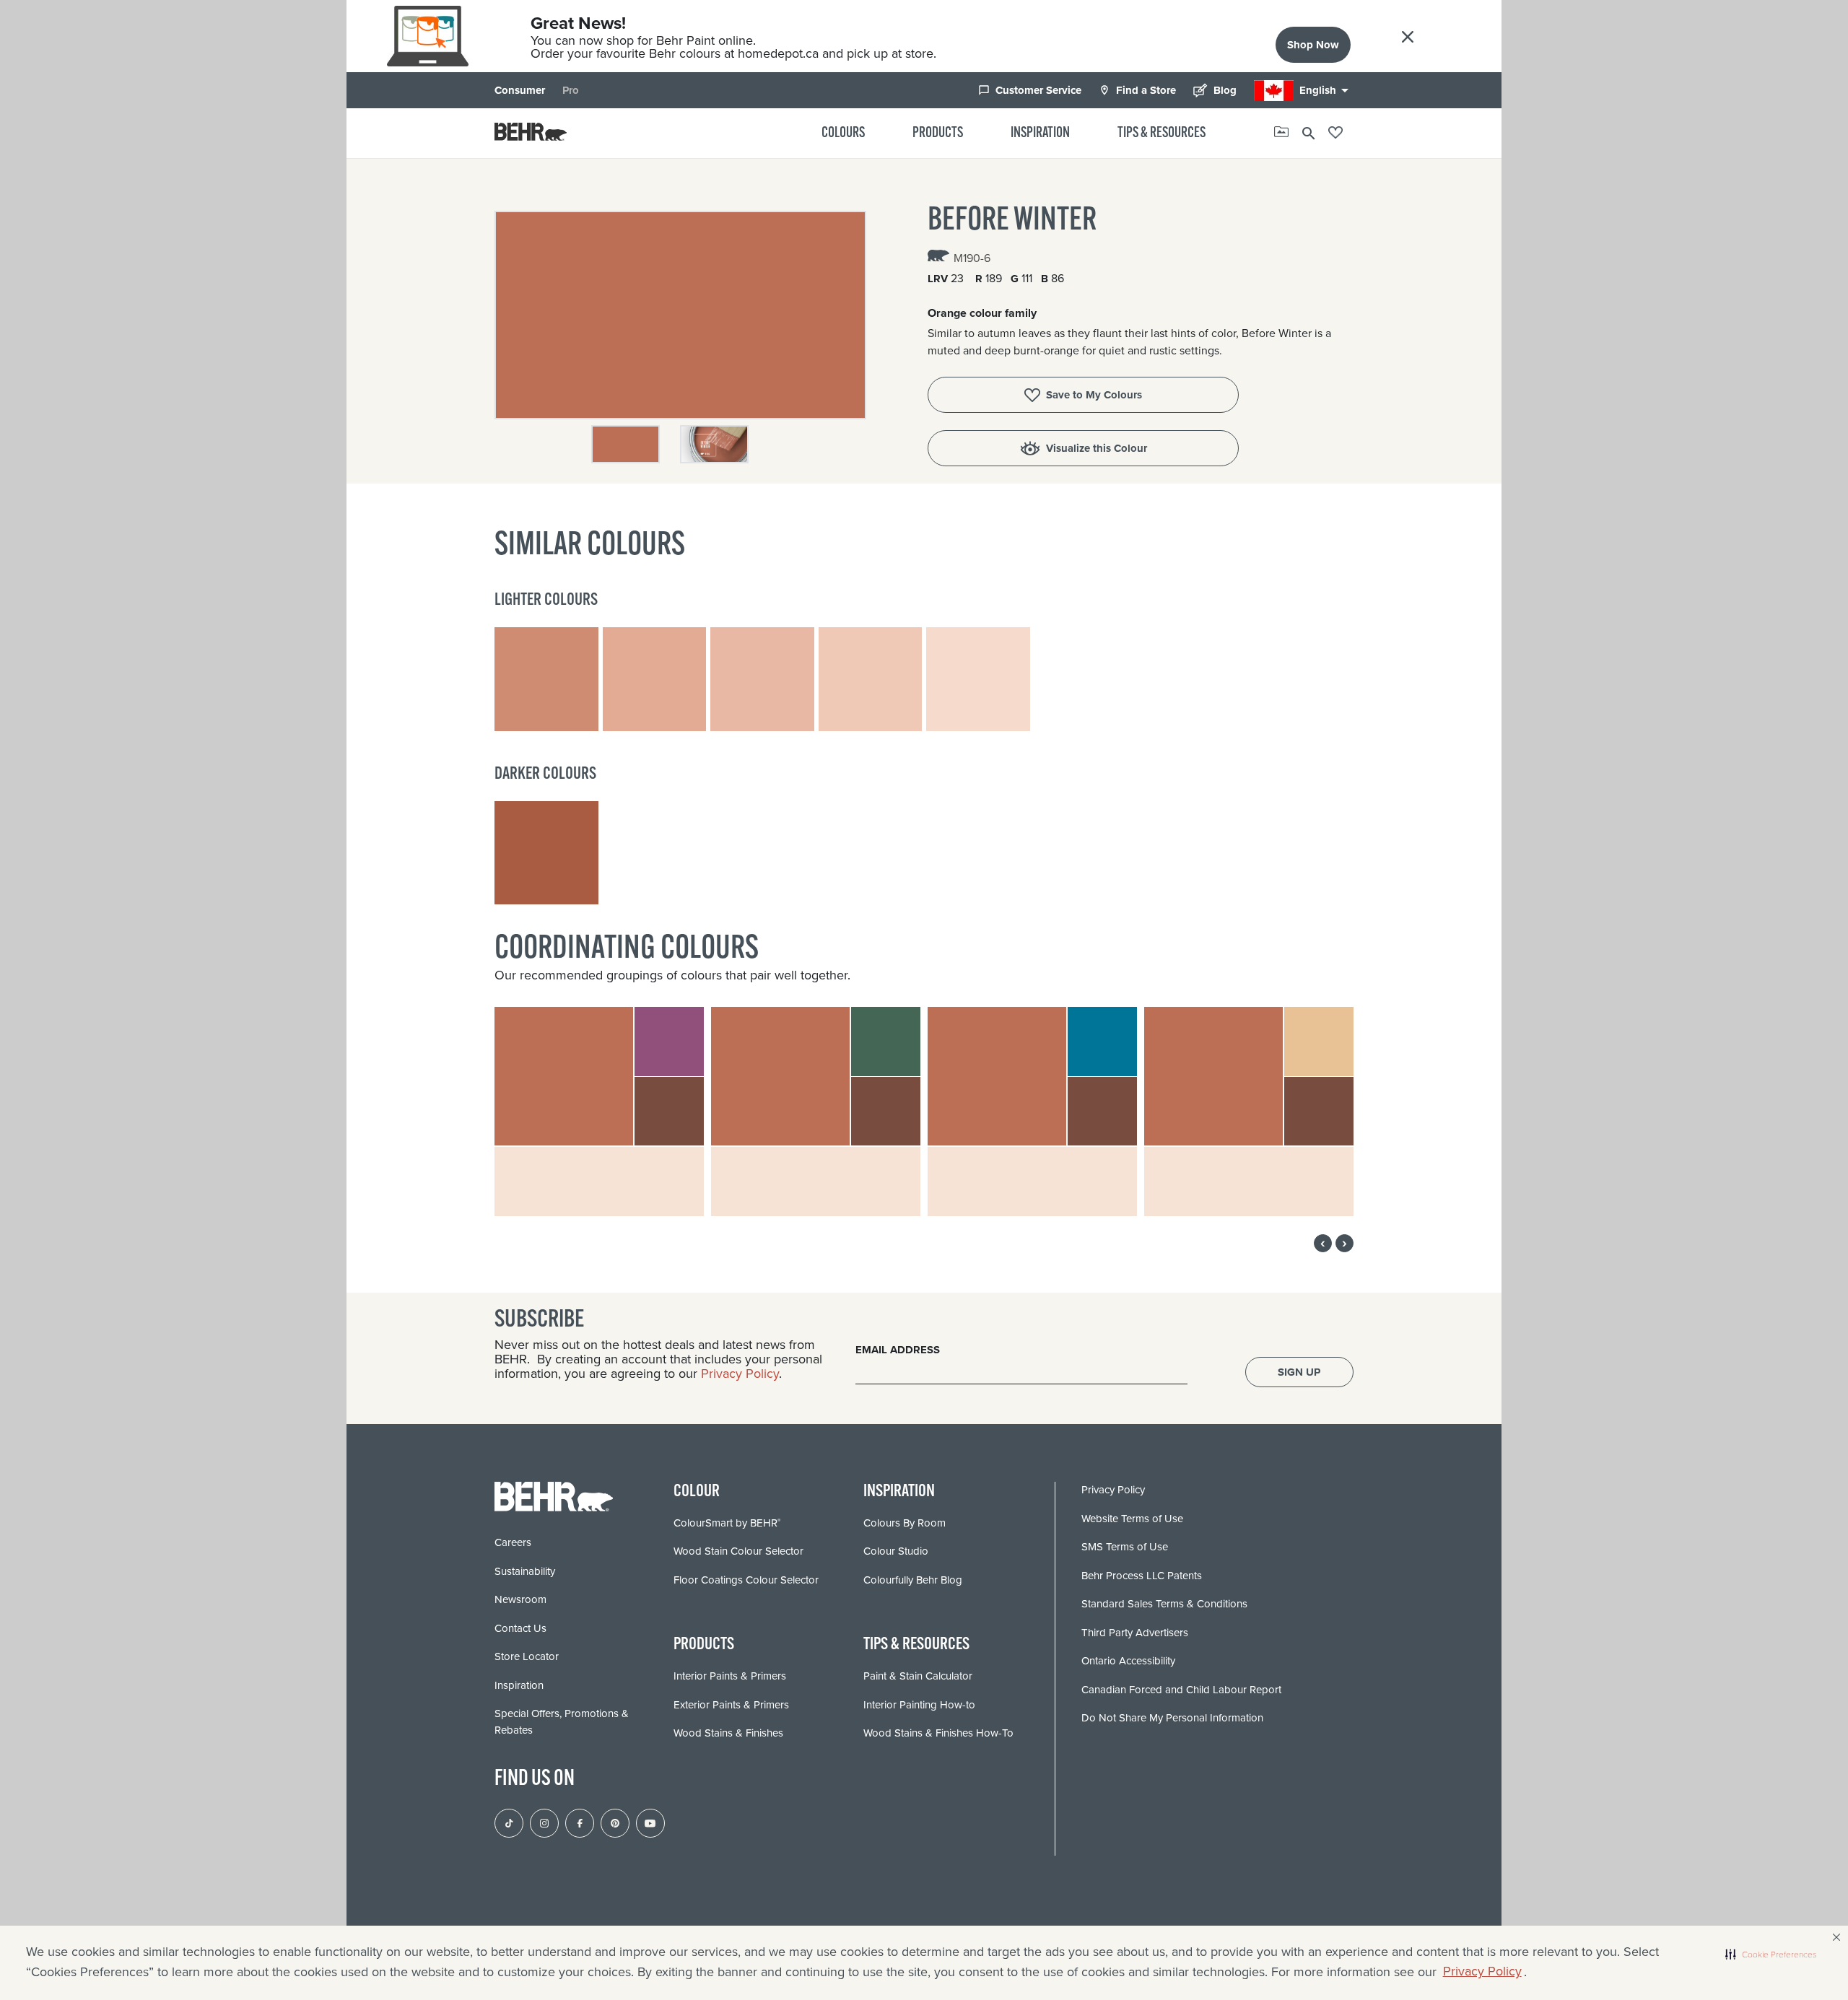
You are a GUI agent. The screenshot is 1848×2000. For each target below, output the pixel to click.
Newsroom (520, 1599)
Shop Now (1313, 45)
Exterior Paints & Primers (731, 1705)
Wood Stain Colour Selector (738, 1551)
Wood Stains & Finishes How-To (938, 1733)
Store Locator (527, 1656)
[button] (1771, 1955)
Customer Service (1030, 90)
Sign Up (1299, 1372)
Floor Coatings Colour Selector (746, 1580)
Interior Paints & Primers (730, 1676)
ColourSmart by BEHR (727, 1523)
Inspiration (1040, 134)
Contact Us (520, 1628)
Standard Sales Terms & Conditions (1164, 1604)
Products (938, 134)
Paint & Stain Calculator (918, 1676)
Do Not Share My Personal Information (1172, 1718)
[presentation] (1323, 1243)
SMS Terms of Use (1125, 1547)
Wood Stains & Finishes (728, 1733)
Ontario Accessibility (1128, 1661)
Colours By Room (905, 1523)
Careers (513, 1542)
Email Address (898, 1350)
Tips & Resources (1161, 134)
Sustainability (525, 1571)
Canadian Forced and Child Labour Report (1181, 1690)
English (1326, 90)
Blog (1215, 90)
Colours (843, 134)
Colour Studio (896, 1551)
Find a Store (1137, 90)
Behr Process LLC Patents (1142, 1576)
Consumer (520, 90)
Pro (571, 90)
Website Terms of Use (1132, 1519)
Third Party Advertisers (1135, 1633)
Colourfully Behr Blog (913, 1580)
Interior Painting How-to (919, 1705)
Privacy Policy (1482, 1971)
